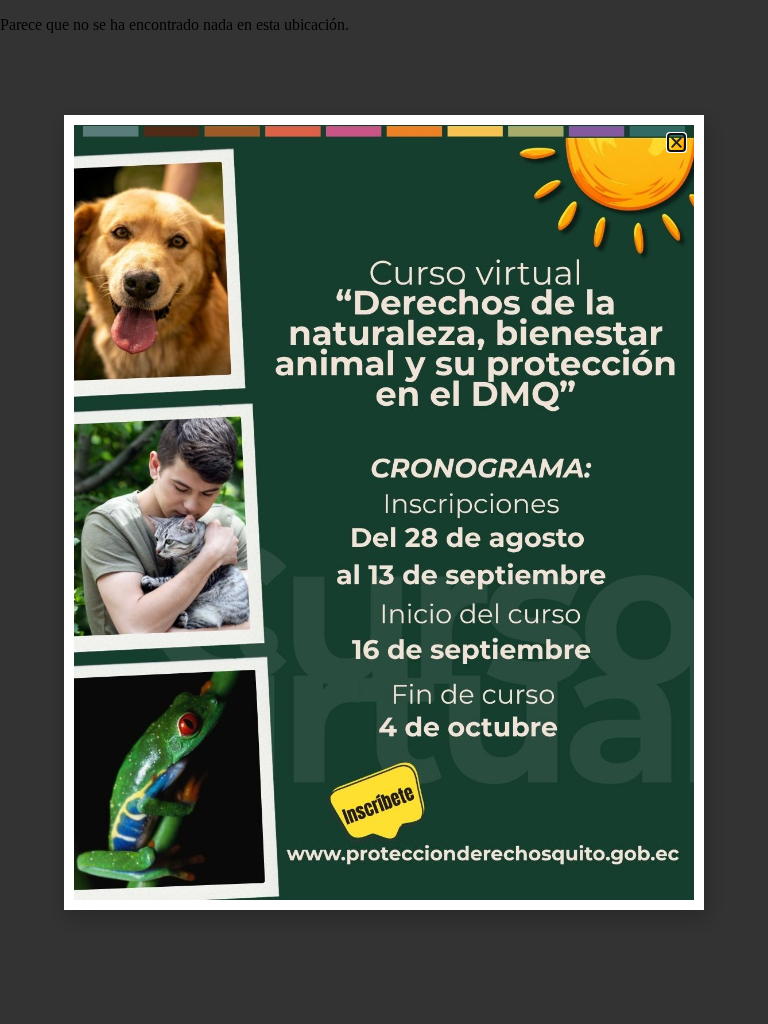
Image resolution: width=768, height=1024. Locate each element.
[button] (676, 142)
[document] (384, 512)
